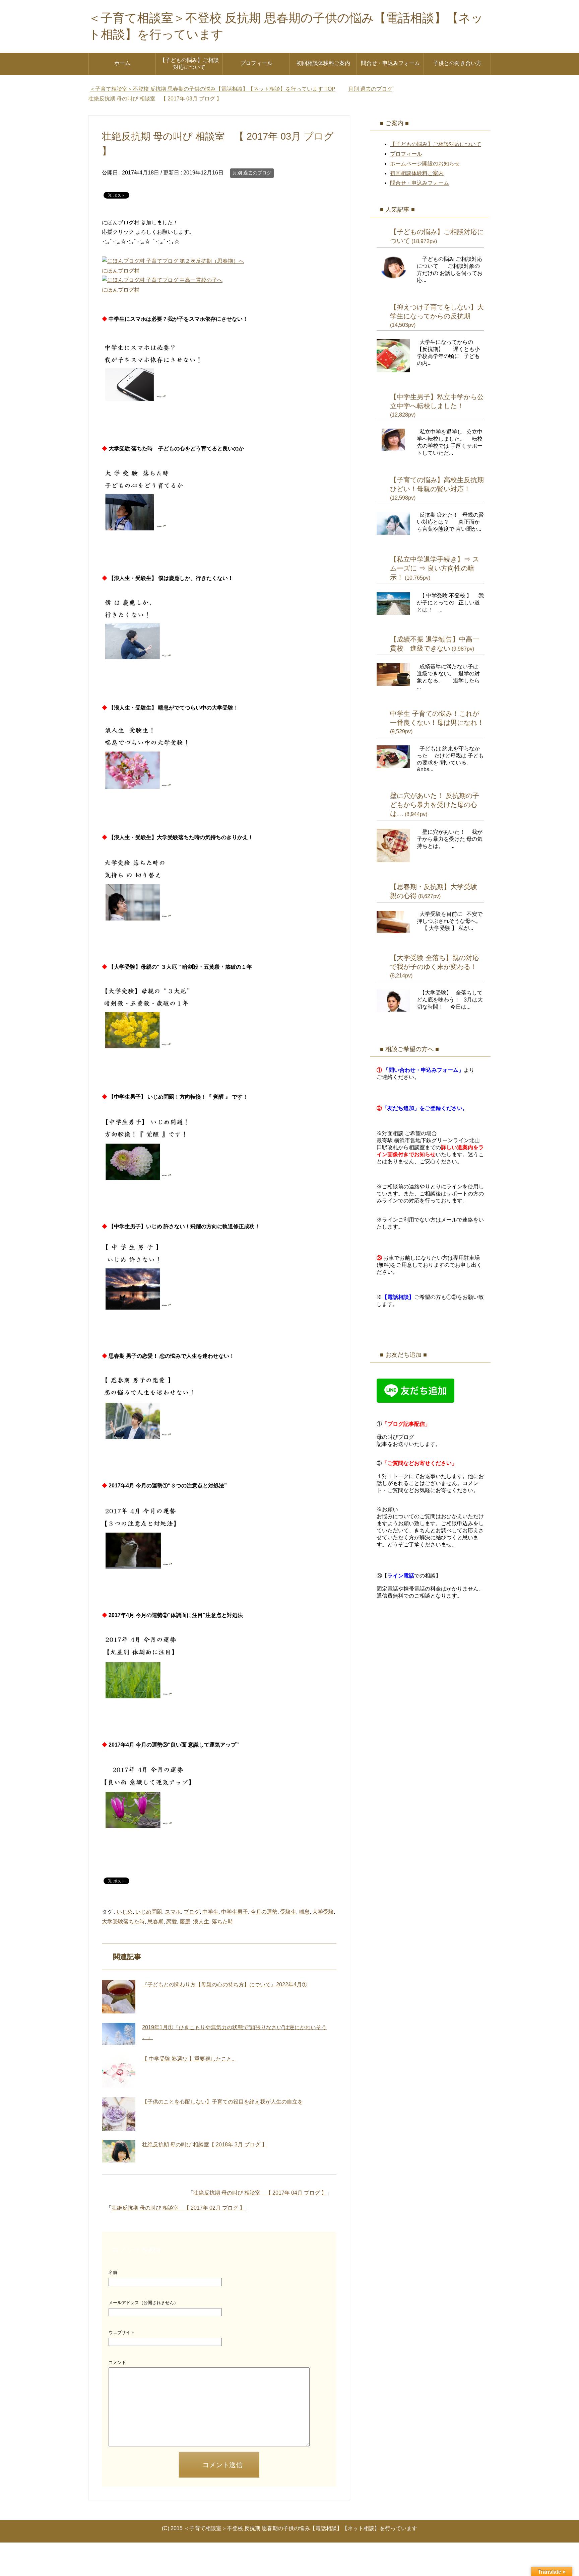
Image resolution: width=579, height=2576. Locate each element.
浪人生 (201, 1922)
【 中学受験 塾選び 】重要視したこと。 (190, 2059)
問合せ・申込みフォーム (390, 63)
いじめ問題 (149, 1912)
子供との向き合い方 (457, 63)
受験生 (288, 1912)
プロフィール (256, 63)
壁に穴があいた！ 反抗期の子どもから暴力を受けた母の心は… (435, 805)
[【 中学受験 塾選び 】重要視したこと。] (119, 2071)
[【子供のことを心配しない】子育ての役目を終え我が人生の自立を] (119, 2114)
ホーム (122, 63)
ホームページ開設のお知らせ (425, 164)
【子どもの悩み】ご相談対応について (189, 64)
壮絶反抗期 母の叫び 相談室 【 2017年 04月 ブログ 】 (260, 2193)
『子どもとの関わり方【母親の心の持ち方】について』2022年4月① (225, 1984)
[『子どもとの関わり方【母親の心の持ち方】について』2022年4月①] (119, 1997)
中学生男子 (235, 1912)
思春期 (155, 1922)
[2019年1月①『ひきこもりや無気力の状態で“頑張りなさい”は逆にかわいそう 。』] (119, 2034)
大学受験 (323, 1912)
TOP (217, 89)
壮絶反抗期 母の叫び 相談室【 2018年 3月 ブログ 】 (205, 2145)
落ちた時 (222, 1922)
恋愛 (172, 1922)
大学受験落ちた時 (123, 1922)
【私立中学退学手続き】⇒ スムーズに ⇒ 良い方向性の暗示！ (435, 568)
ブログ (192, 1912)
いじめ (125, 1912)
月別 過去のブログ (252, 173)
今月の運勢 (264, 1912)
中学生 (210, 1912)
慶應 (185, 1922)
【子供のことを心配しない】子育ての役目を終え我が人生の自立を (222, 2102)
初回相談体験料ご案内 (323, 63)
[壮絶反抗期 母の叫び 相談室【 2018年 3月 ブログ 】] (119, 2151)
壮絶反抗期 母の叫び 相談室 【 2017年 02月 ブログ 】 (178, 2208)
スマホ (173, 1912)
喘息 (304, 1912)
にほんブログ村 (121, 271)
